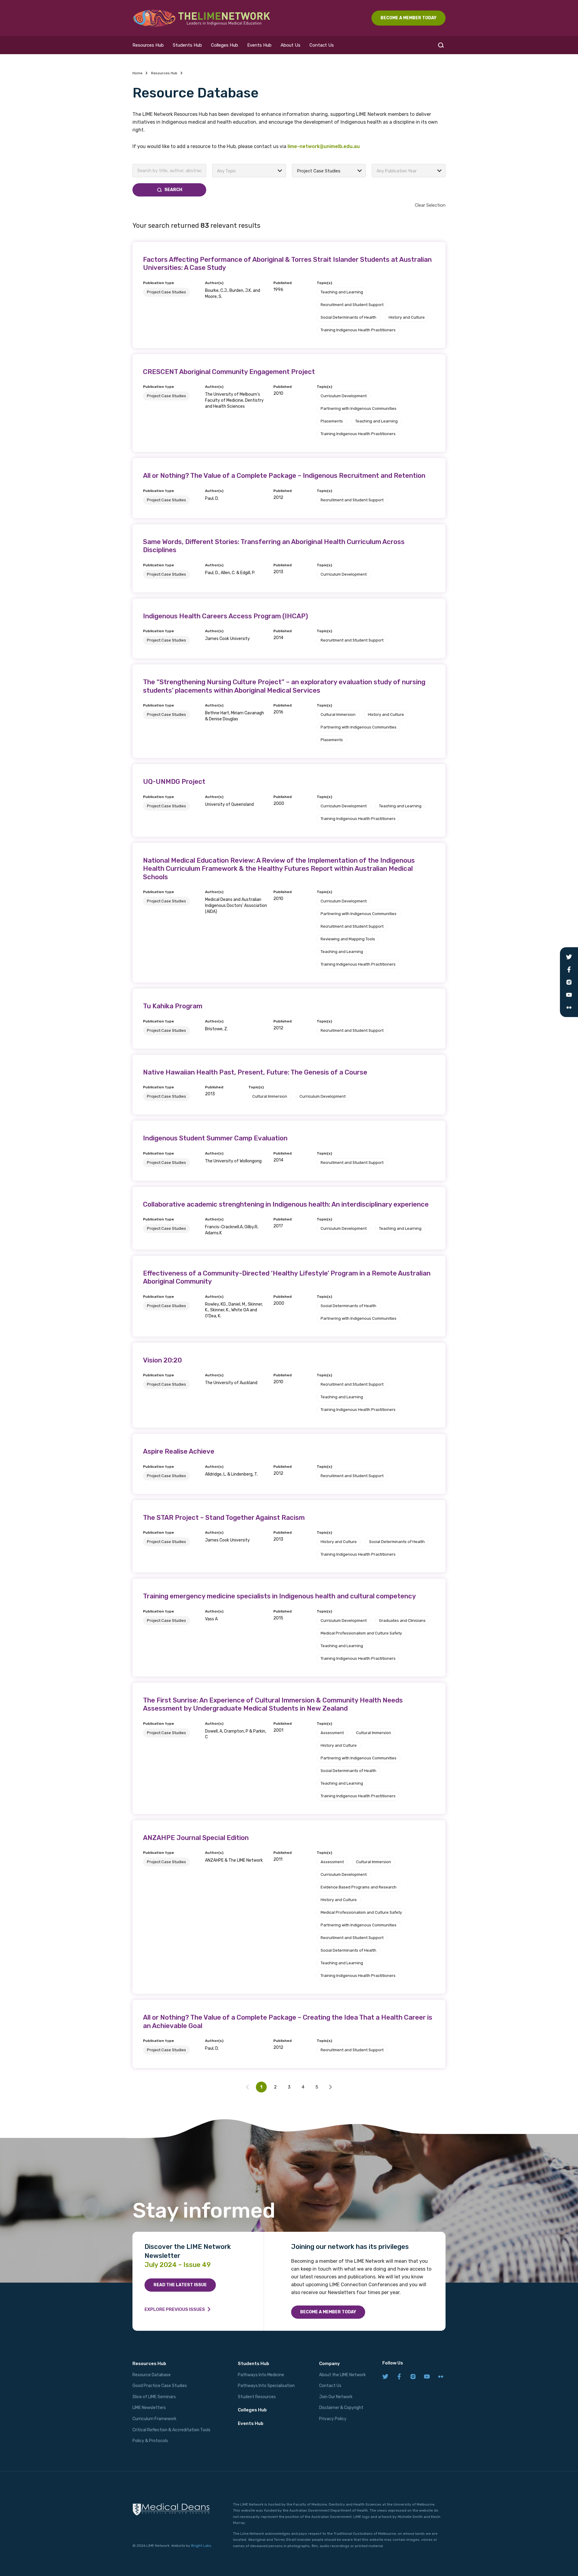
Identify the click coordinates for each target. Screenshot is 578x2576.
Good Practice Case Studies (160, 2386)
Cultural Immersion (338, 714)
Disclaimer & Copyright (341, 2408)
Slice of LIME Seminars (154, 2397)
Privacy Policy (333, 2419)
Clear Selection (430, 205)
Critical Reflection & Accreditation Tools (171, 2430)
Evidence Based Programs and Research (359, 1887)
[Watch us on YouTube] (427, 2377)
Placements (332, 421)
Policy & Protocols (150, 2441)
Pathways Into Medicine (261, 2375)
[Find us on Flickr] (441, 2377)
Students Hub (187, 45)
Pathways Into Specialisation (266, 2386)
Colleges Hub (225, 45)
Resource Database (152, 2375)
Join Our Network (336, 2397)
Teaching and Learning (342, 292)
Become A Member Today (409, 18)
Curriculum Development (344, 396)
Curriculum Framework (154, 2419)
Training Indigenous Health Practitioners (358, 330)
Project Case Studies (166, 292)
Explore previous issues (175, 2309)
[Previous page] (331, 2087)
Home (137, 73)
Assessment (332, 1733)
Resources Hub (148, 45)
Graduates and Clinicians (402, 1620)
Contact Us (322, 45)
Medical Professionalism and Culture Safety (361, 1633)
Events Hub (259, 45)
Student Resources (257, 2397)
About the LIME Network (342, 2375)
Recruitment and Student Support (352, 305)
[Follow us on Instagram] (413, 2377)
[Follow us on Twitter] (385, 2377)
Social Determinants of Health (348, 317)
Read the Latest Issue (180, 2285)
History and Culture (407, 317)
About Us (291, 45)
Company (329, 2364)
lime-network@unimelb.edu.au (324, 146)
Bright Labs (201, 2546)
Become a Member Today (328, 2312)
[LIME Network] (202, 18)
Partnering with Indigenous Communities (359, 408)
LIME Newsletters (149, 2408)
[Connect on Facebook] (399, 2377)
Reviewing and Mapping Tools (348, 939)
